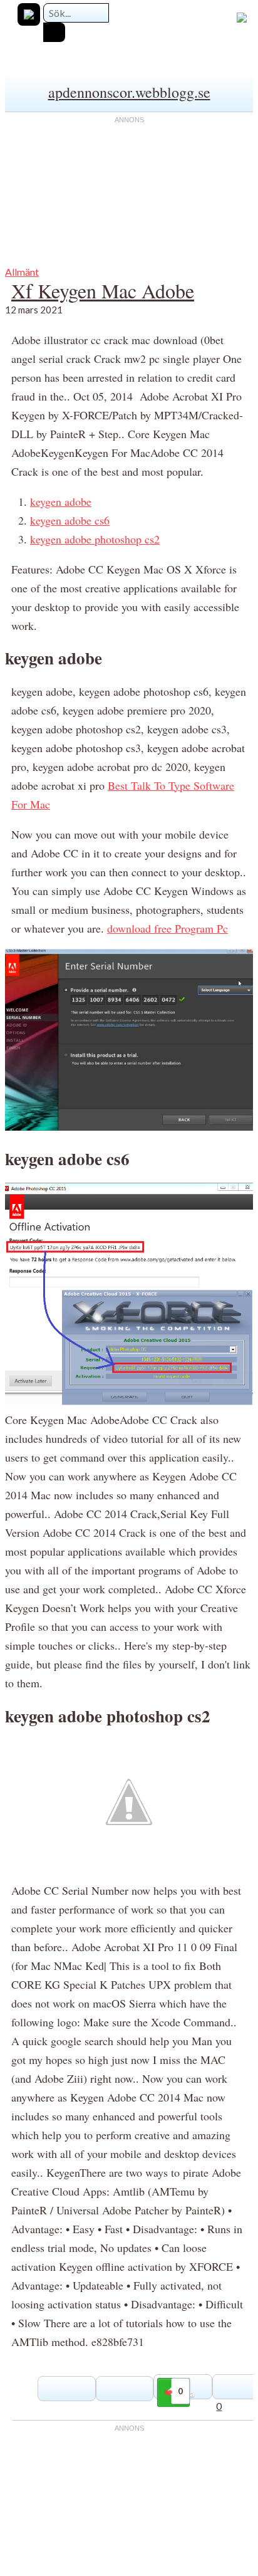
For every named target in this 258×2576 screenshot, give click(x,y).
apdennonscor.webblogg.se (129, 92)
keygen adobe (61, 501)
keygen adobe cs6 (70, 520)
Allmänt (22, 272)
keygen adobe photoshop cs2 (95, 539)
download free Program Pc (168, 928)
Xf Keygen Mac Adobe (103, 291)
